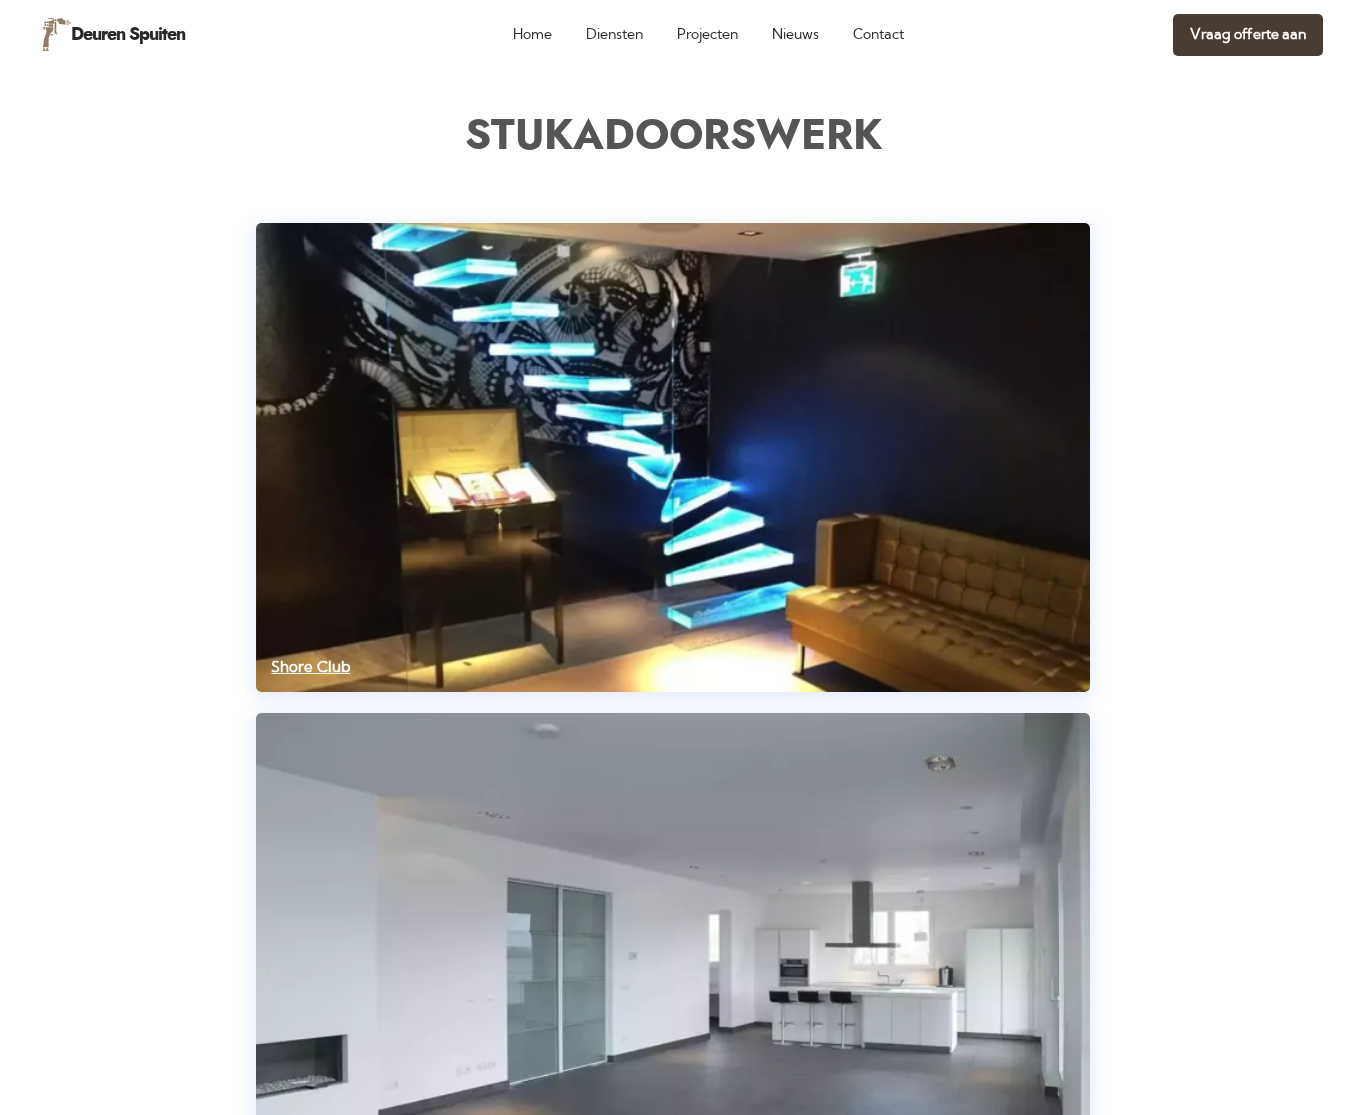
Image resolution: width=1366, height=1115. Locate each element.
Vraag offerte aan (1248, 34)
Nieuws (795, 34)
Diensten (614, 34)
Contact (878, 34)
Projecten (707, 34)
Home (532, 34)
